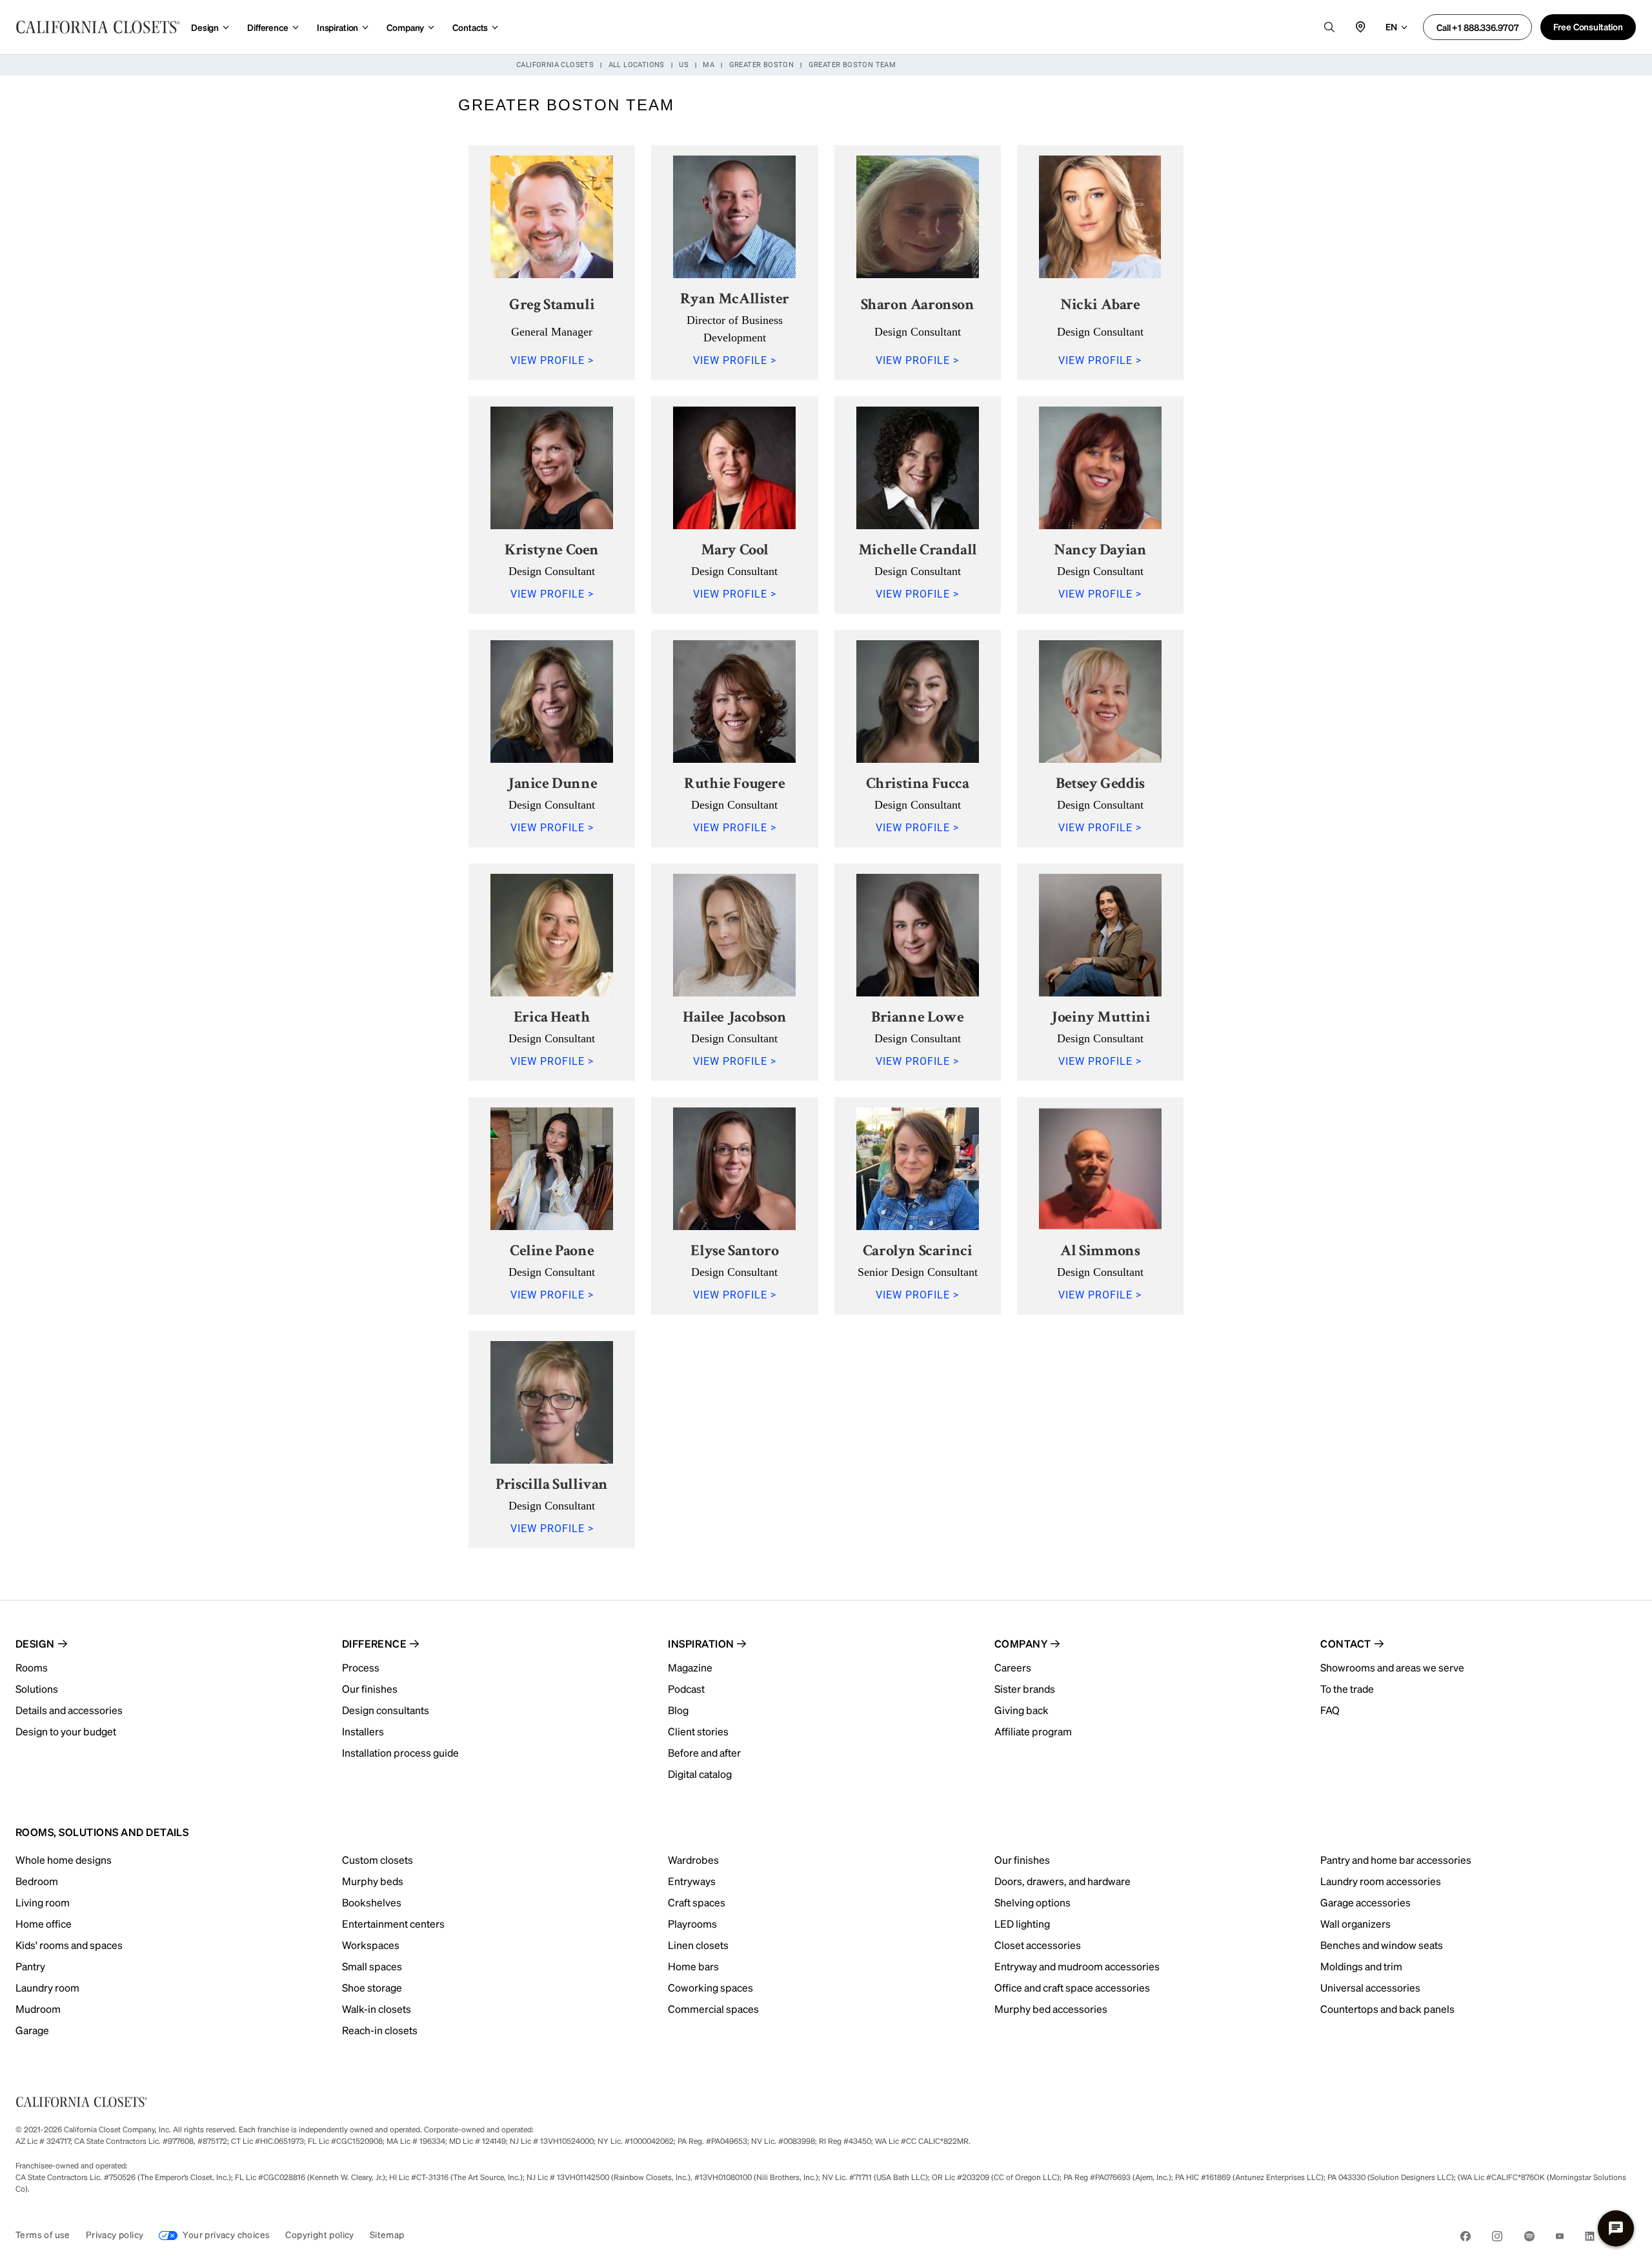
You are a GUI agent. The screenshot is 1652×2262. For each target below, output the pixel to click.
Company (405, 27)
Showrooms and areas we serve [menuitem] (1392, 1667)
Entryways (692, 1881)
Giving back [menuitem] (1022, 1710)
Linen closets (698, 1945)
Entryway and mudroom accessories (1077, 1966)
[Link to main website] (98, 27)
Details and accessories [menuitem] (69, 1710)
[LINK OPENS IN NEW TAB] (1466, 2238)
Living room (43, 1902)
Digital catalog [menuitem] (700, 1774)
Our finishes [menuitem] (370, 1689)
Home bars (693, 1966)
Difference (268, 27)
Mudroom (38, 2009)
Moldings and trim (1361, 1966)
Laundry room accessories (1381, 1881)
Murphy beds (373, 1881)
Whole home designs (64, 1860)
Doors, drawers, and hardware (1063, 1881)
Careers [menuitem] (1013, 1667)
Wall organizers (1355, 1924)
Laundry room (47, 1987)
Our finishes (1022, 1860)
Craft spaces (697, 1902)
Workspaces (371, 1945)
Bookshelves (372, 1902)
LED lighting (1022, 1924)
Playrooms (692, 1924)
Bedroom (37, 1881)
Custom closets (378, 1860)
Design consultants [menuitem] (386, 1710)
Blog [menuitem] (678, 1710)
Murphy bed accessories (1051, 2009)
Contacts (470, 27)
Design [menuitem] (35, 1643)
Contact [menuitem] (1345, 1643)
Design (205, 27)
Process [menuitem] (361, 1667)
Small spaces (372, 1966)
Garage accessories (1365, 1902)
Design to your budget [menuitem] (66, 1731)
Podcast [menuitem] (686, 1689)
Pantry (30, 1966)
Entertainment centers (393, 1924)
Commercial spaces (713, 2009)
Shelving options (1032, 1902)
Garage (32, 2030)
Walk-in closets (377, 2009)
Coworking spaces (710, 1987)
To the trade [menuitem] (1347, 1689)
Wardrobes (693, 1860)
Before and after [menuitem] (704, 1752)
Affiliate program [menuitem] (1033, 1731)
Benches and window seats (1382, 1945)
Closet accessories (1038, 1945)
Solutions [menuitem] (37, 1689)
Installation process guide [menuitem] (400, 1752)
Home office (44, 1924)
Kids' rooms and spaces (69, 1945)
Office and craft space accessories (1072, 1987)
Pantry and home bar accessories (1396, 1860)
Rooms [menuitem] (32, 1667)
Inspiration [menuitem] (701, 1643)
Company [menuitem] (1021, 1643)
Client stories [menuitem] (698, 1731)
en (1391, 26)
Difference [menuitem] (375, 1643)
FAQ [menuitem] (1330, 1710)
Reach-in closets (380, 2030)
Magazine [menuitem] (690, 1667)
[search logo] (1329, 27)
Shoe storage (372, 1987)
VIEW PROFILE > (552, 360)
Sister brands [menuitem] (1025, 1689)
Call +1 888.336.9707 (1477, 27)
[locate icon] (1360, 27)
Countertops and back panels (1387, 2009)
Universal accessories (1370, 1987)
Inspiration (337, 27)
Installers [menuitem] (363, 1731)
